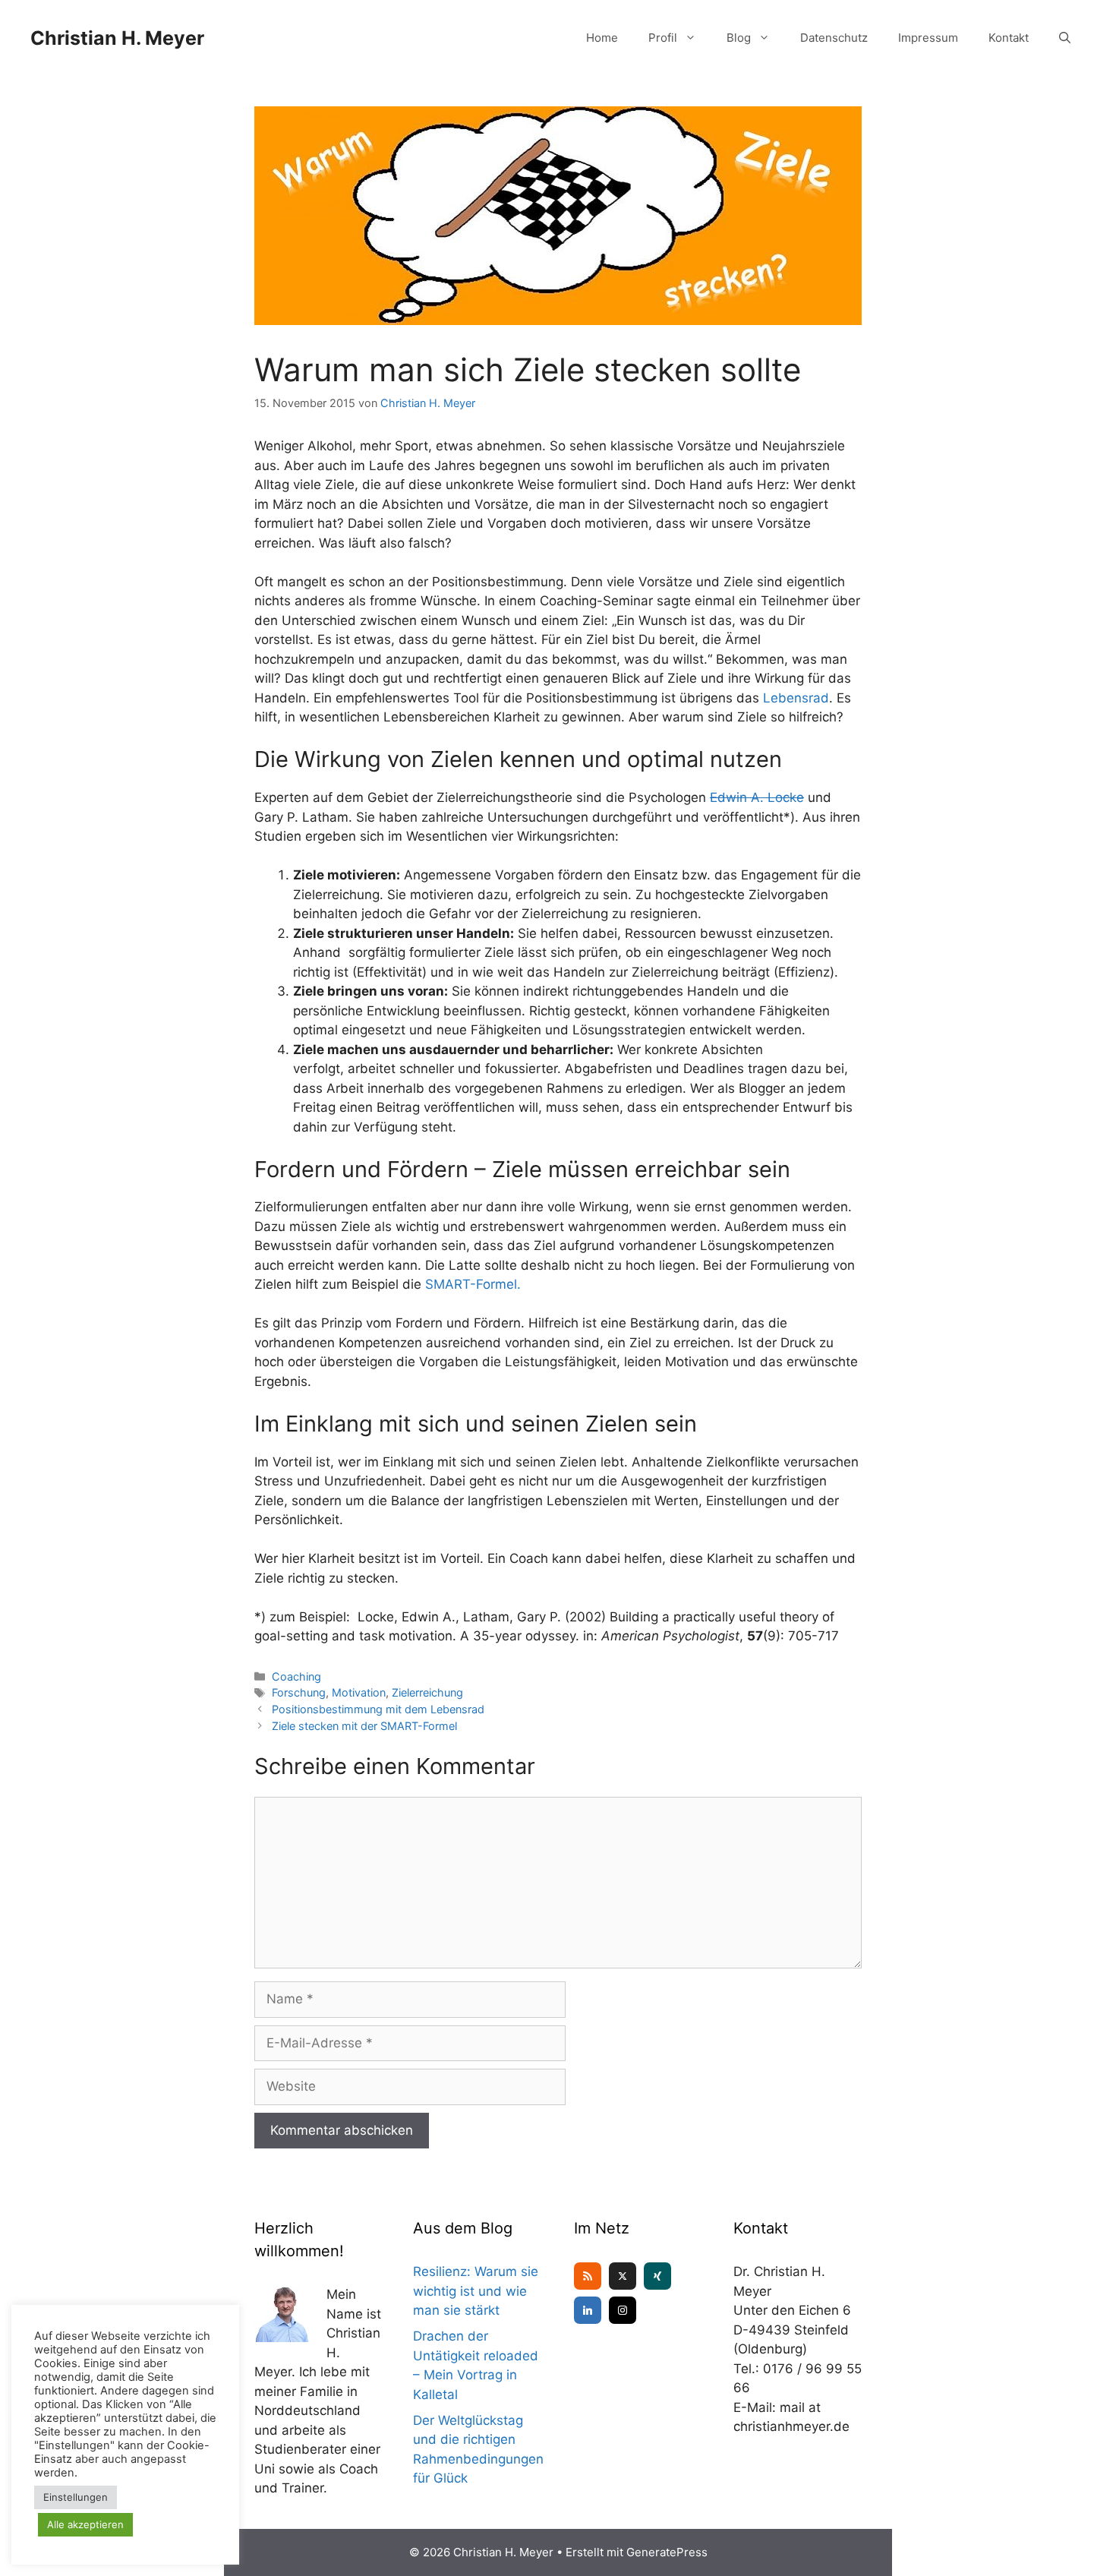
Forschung (299, 1692)
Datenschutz (834, 38)
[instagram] (623, 2310)
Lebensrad (796, 698)
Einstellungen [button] (76, 2497)
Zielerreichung (427, 1692)
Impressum (928, 38)
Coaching (296, 1676)
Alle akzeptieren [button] (85, 2524)
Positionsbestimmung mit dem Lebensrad (378, 1709)
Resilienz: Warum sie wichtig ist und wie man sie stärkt (476, 2291)
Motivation (359, 1692)
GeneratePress (667, 2552)
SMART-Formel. (473, 1284)
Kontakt (1009, 38)
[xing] (657, 2276)
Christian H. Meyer (117, 38)
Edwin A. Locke (757, 797)
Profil (663, 38)
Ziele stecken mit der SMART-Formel (364, 1726)
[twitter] (623, 2276)
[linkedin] (588, 2310)
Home (602, 38)
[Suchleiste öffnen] (1065, 38)
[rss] (588, 2276)
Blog (739, 38)
